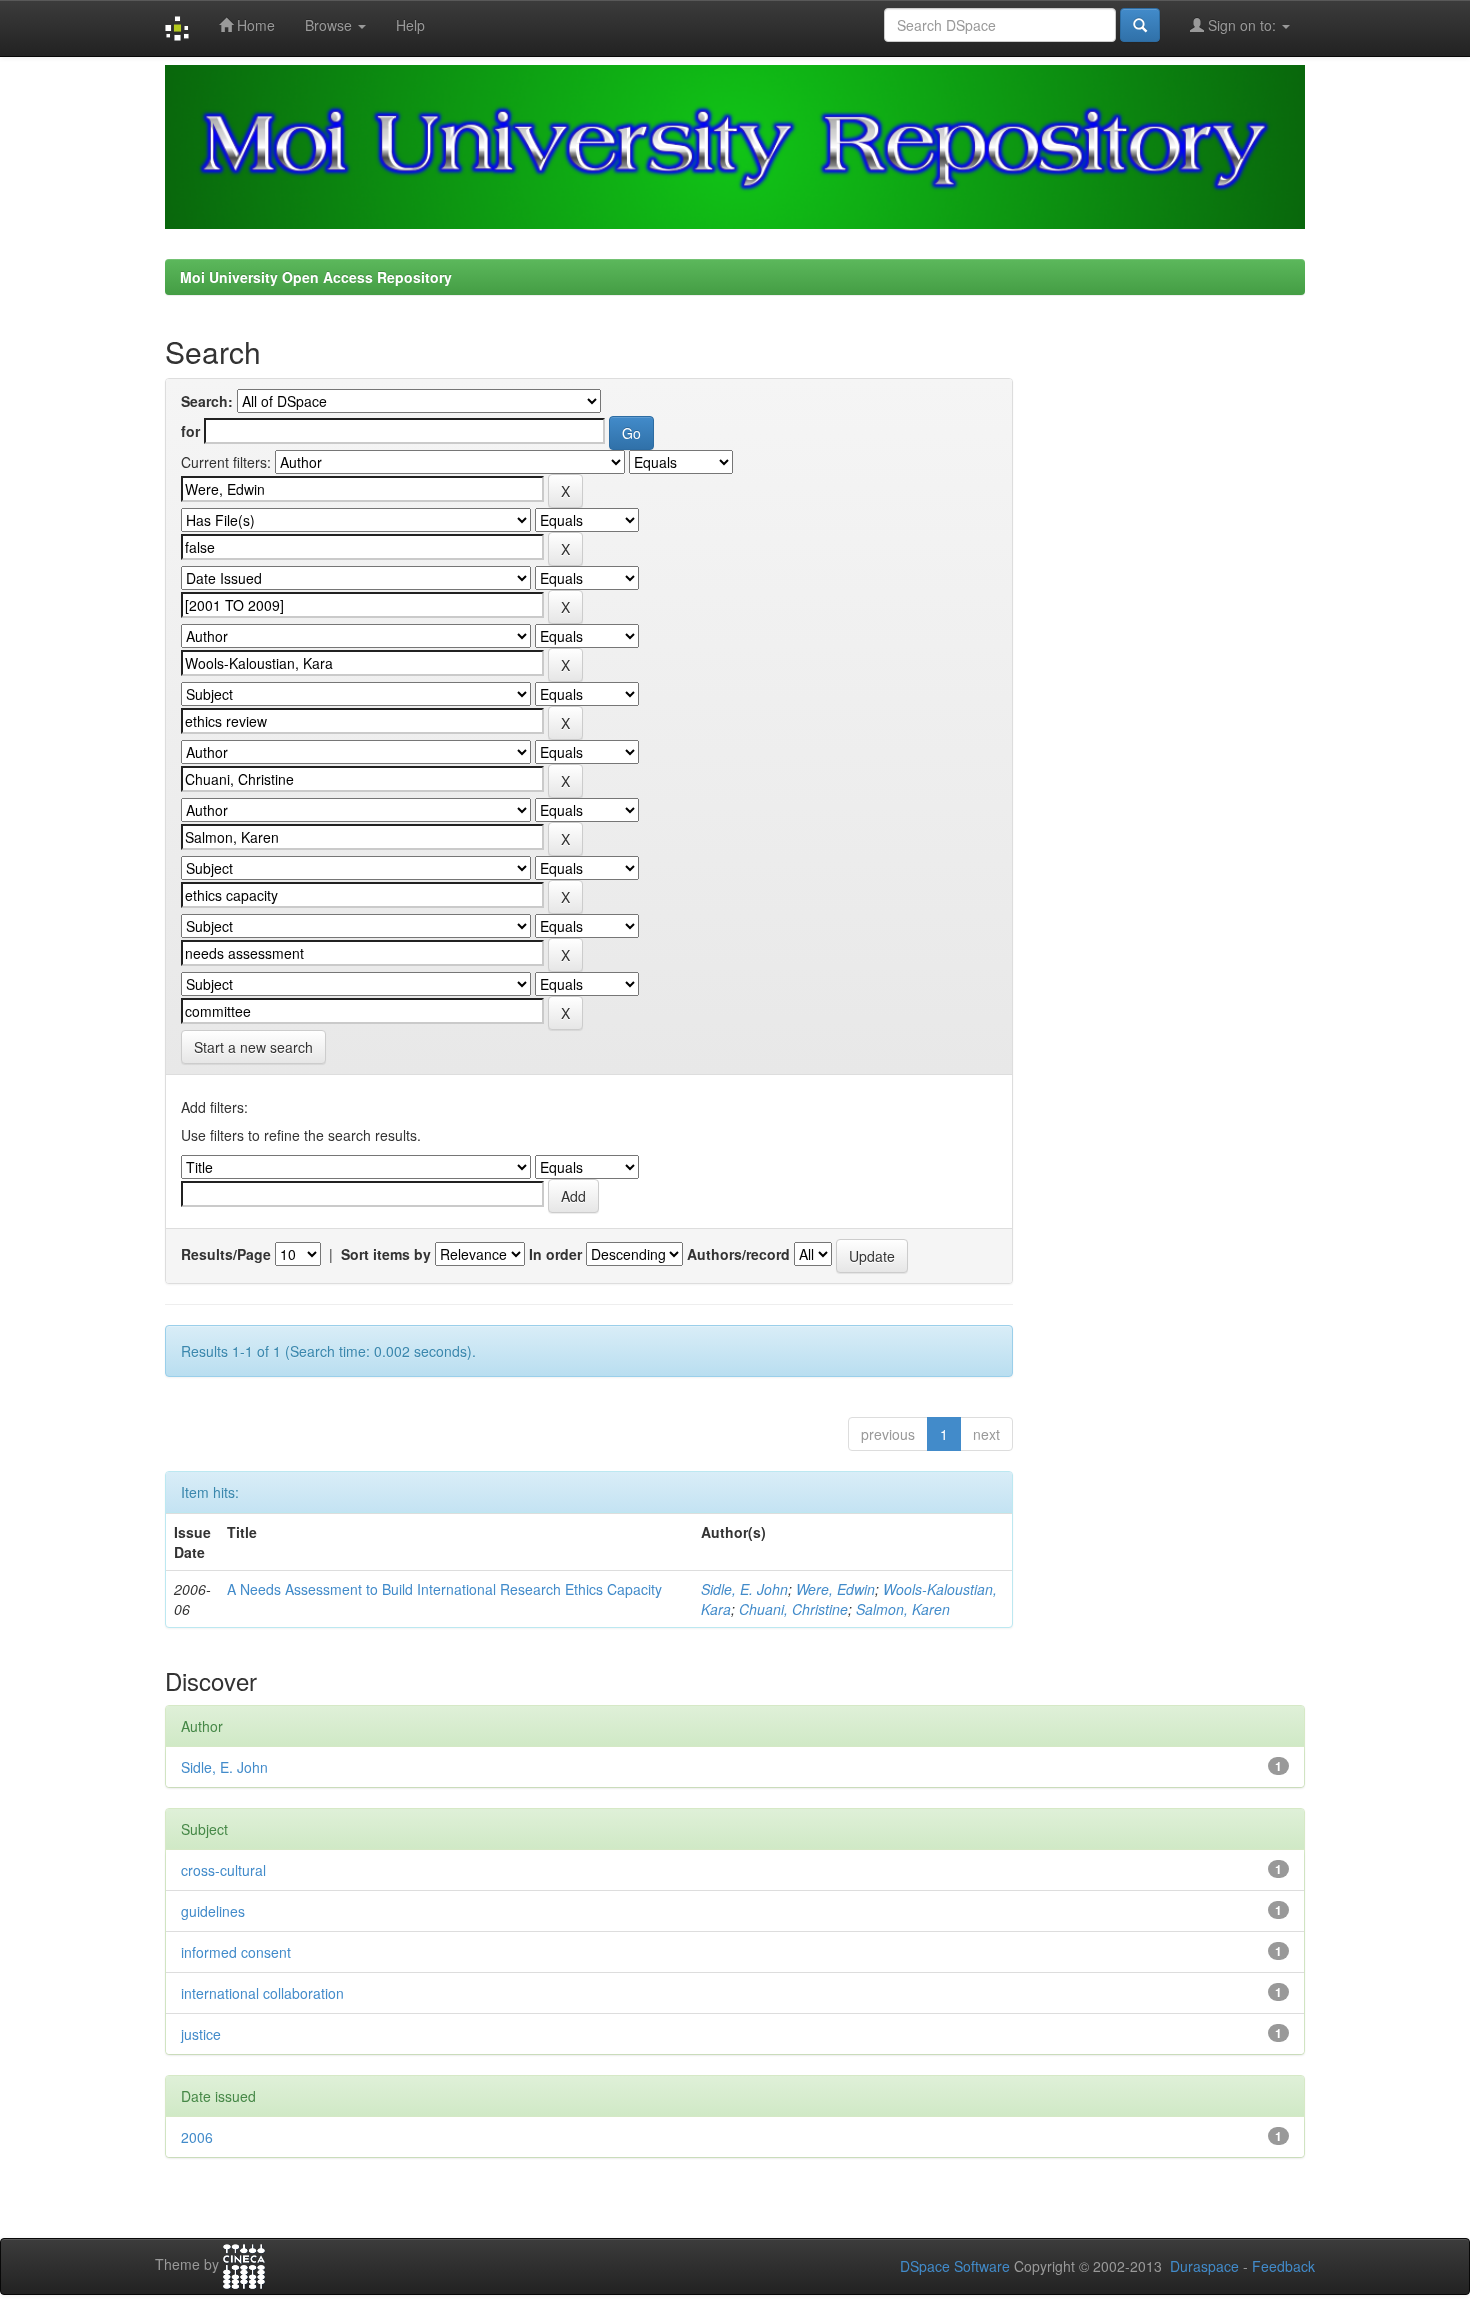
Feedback (1283, 2266)
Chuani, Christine (793, 1609)
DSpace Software (955, 2266)
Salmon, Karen (903, 1609)
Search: (207, 401)
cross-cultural (223, 1870)
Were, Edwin (835, 1589)
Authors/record (738, 1254)
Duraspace (1204, 2266)
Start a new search (253, 1047)
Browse (330, 25)
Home (254, 25)
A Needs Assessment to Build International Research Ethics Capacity (444, 1589)
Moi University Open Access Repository (316, 277)
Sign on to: (1242, 25)
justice (201, 2034)
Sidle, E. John (744, 1589)
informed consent (236, 1952)
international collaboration (262, 1993)
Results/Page (226, 1254)
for (190, 431)
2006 (197, 2137)
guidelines (213, 1911)
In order (555, 1254)
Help (410, 25)
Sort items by (386, 1254)
